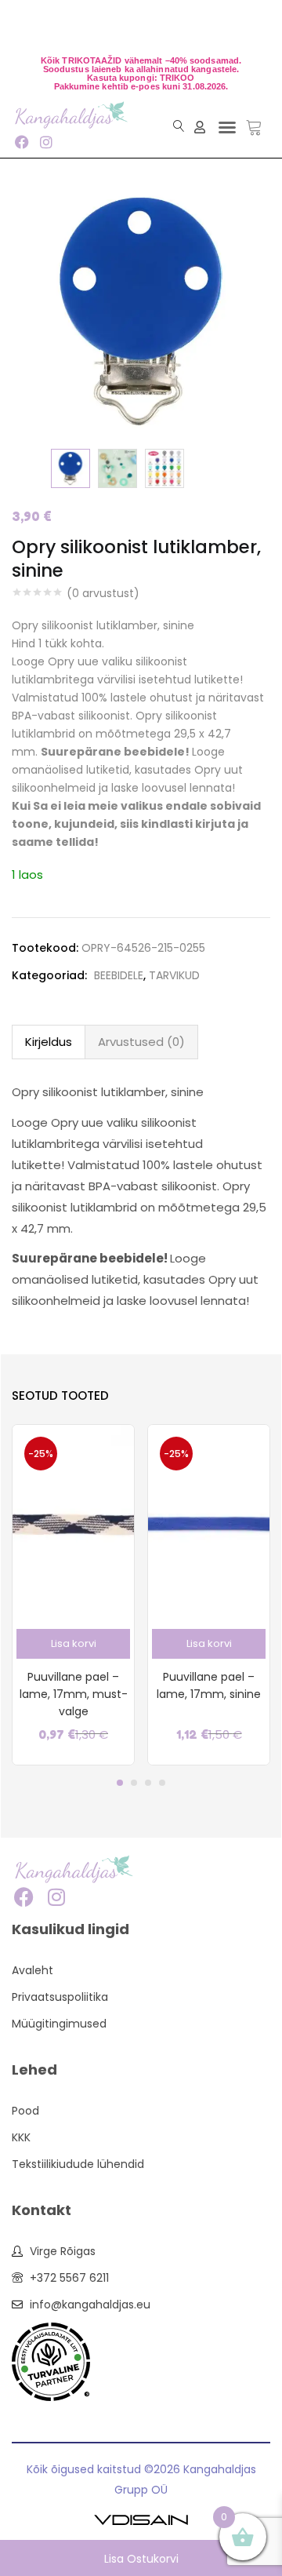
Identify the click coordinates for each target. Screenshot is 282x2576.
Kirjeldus (49, 1042)
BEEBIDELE (119, 975)
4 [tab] (162, 1783)
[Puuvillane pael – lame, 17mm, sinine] (209, 1522)
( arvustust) (103, 593)
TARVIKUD (174, 975)
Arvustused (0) (141, 1042)
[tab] (49, 1042)
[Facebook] (22, 142)
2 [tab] (134, 1783)
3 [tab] (148, 1783)
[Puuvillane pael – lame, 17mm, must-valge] (73, 1522)
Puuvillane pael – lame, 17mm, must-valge (74, 1694)
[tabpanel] (73, 1595)
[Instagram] (46, 142)
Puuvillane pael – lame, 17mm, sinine (209, 1685)
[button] (227, 127)
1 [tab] (120, 1783)
